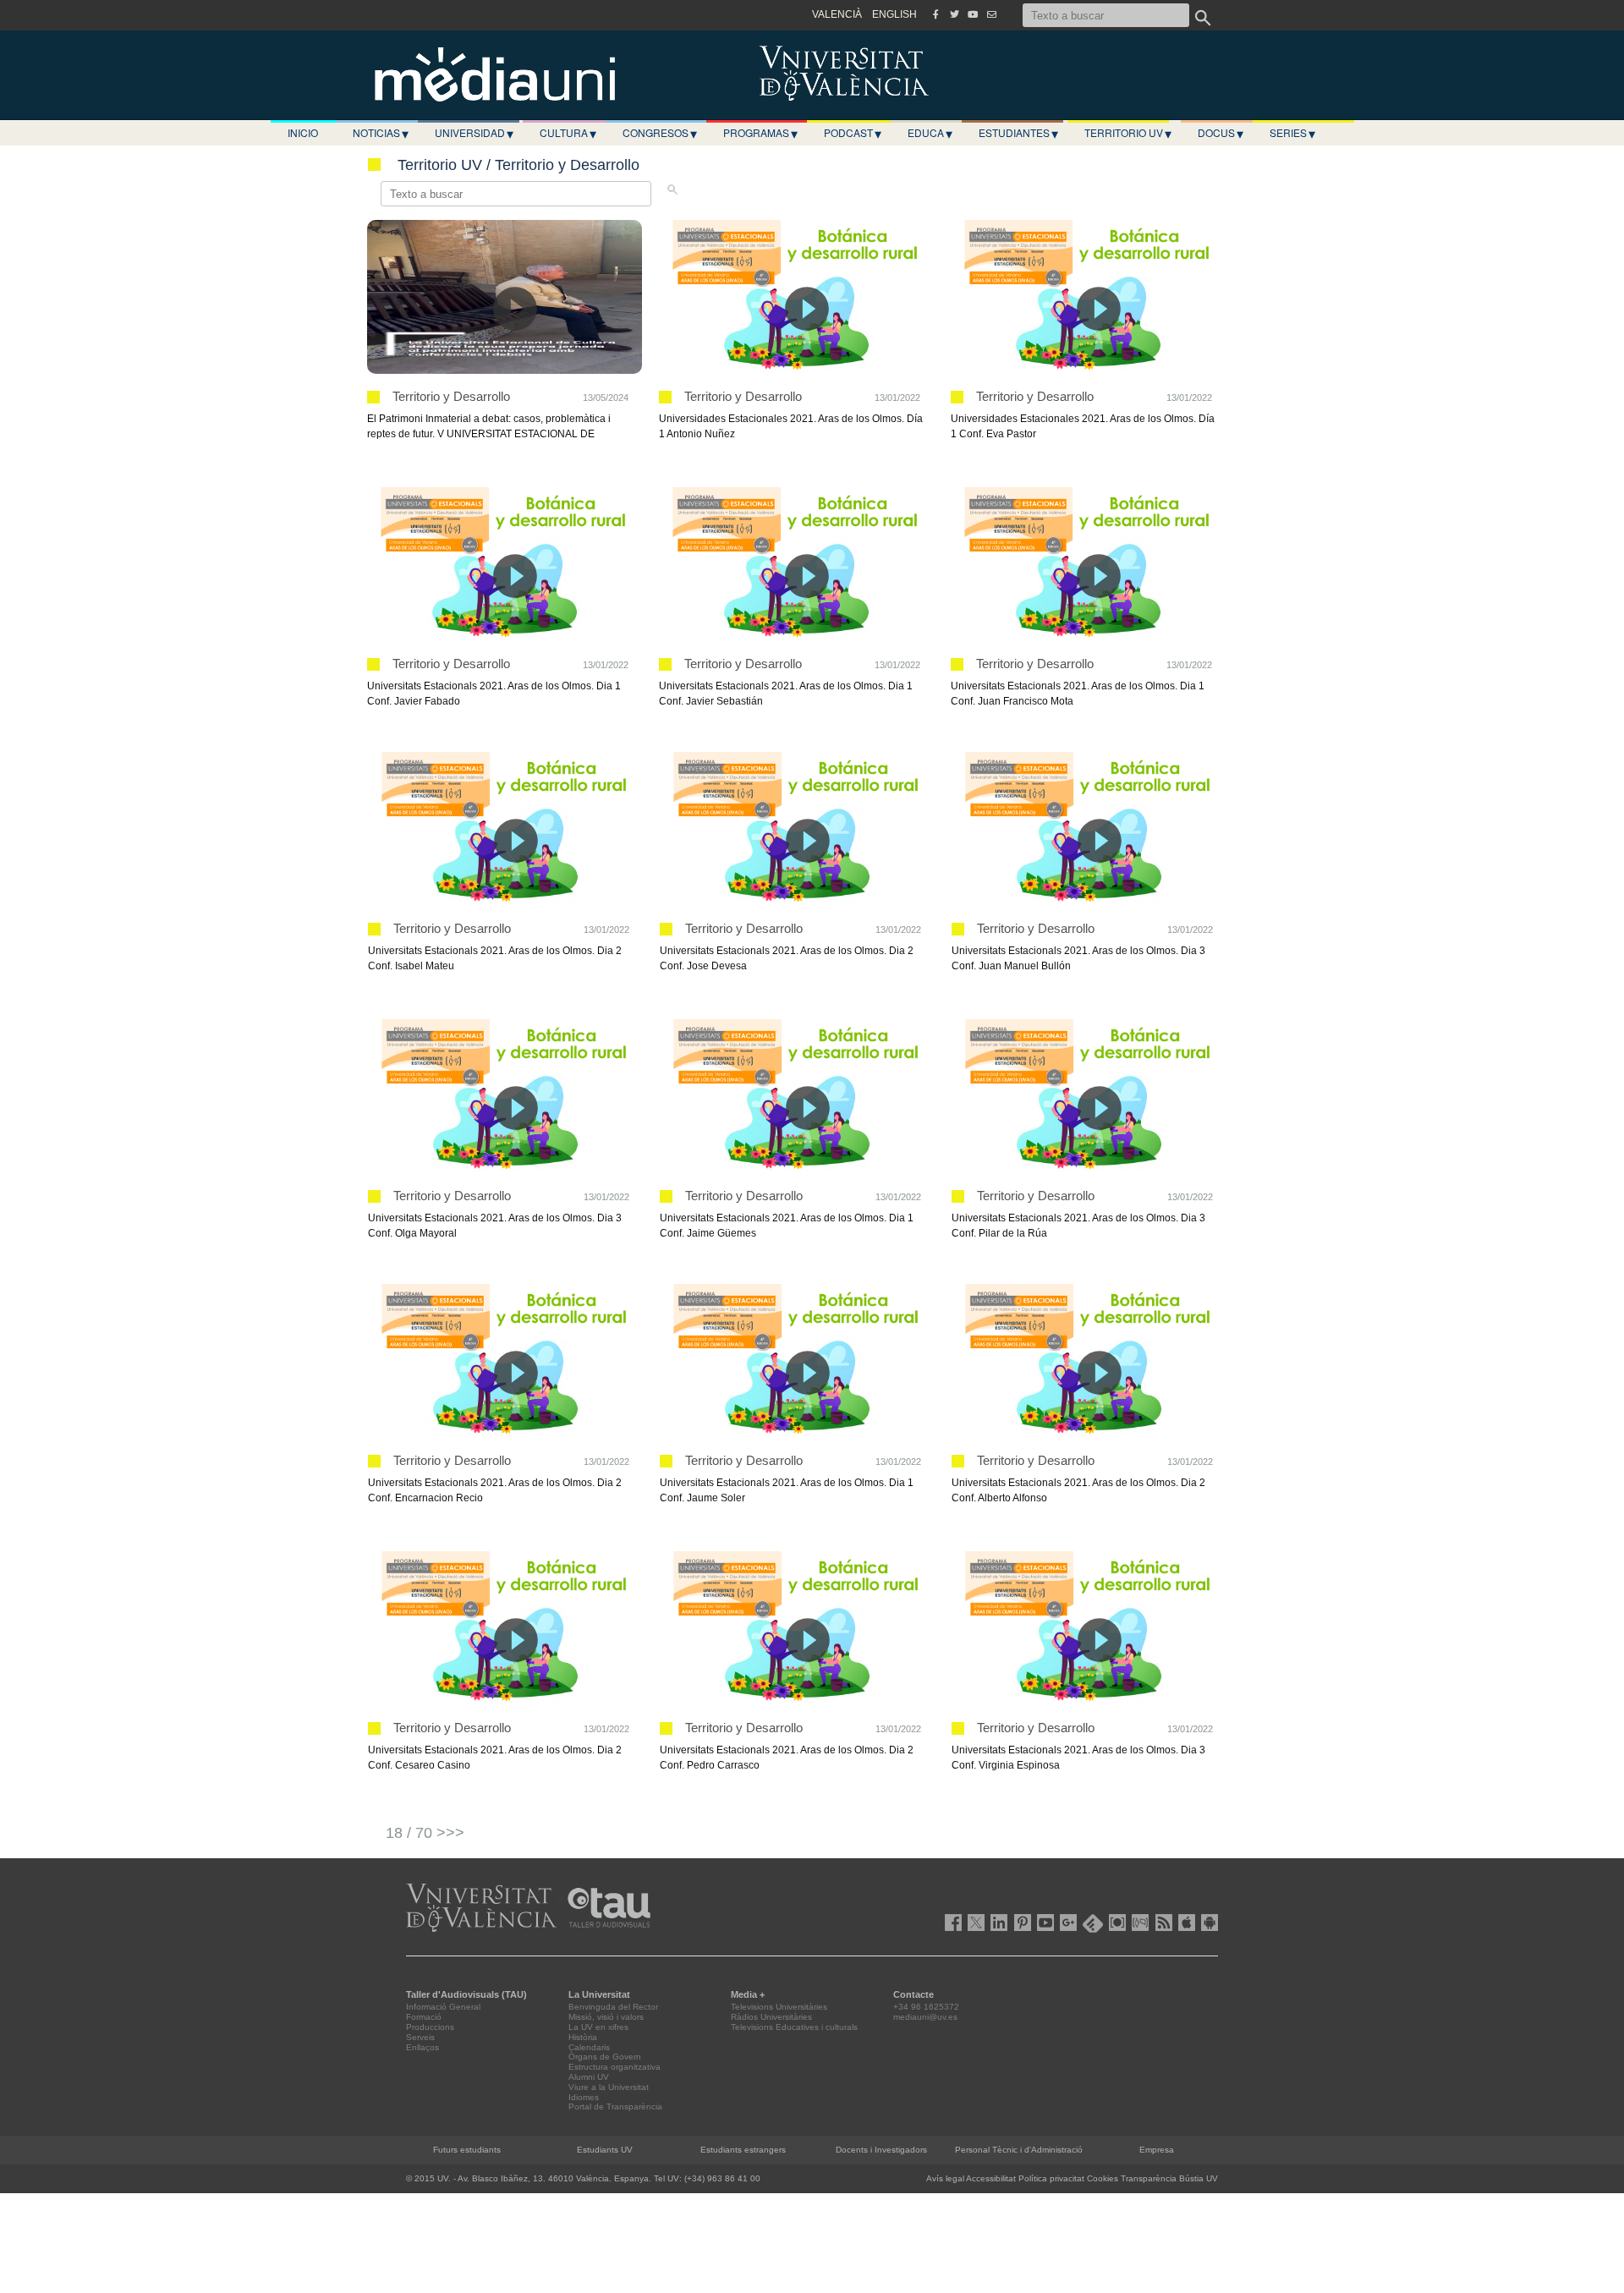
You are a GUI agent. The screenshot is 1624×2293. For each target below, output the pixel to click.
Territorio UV (1128, 133)
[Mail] (991, 14)
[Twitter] (954, 14)
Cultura (568, 133)
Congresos (660, 133)
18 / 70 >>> (425, 1833)
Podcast (853, 133)
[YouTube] (973, 14)
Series (1292, 133)
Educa (930, 133)
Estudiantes (1018, 133)
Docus (1221, 133)
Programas (760, 133)
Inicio (303, 132)
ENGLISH (894, 14)
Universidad (474, 133)
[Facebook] (935, 14)
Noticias (381, 133)
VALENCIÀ (837, 14)
